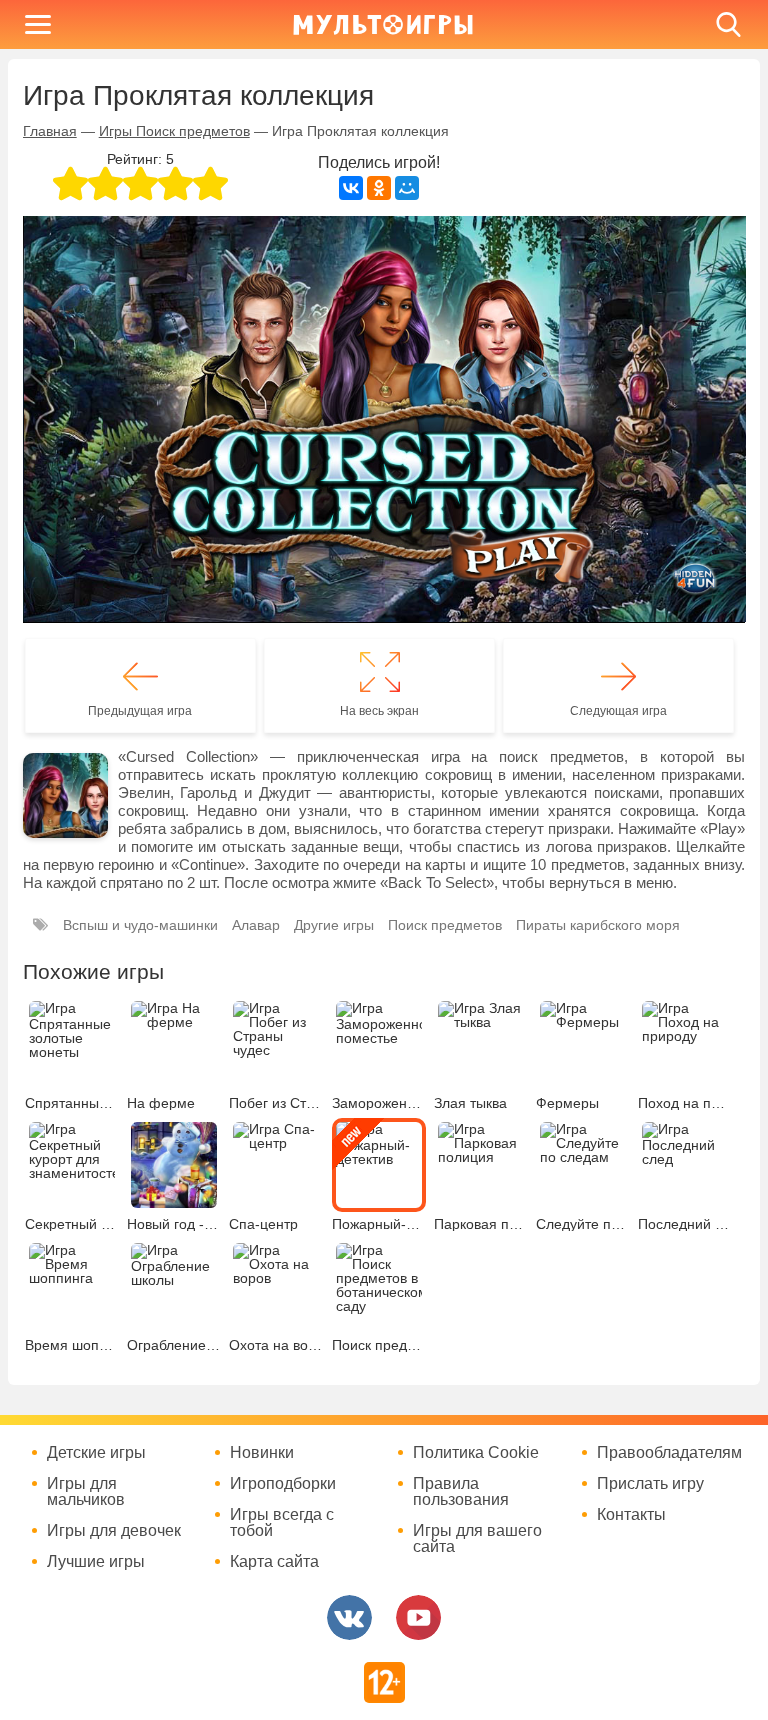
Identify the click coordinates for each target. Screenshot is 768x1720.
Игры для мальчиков (86, 1492)
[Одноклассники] (379, 188)
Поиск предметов (445, 925)
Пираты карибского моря (598, 925)
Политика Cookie (476, 1453)
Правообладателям (669, 1453)
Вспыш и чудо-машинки (140, 925)
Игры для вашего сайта (477, 1539)
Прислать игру (650, 1484)
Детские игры (96, 1453)
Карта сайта (274, 1562)
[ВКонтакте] (351, 188)
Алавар (256, 925)
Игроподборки (283, 1484)
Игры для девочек (114, 1531)
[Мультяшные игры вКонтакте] (349, 1617)
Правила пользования (461, 1492)
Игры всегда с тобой (282, 1523)
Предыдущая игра (140, 711)
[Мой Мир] (407, 188)
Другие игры (334, 925)
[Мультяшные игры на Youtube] (418, 1617)
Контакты (631, 1515)
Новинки (262, 1453)
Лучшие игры (96, 1562)
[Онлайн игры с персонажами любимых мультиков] (383, 24)
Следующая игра (618, 711)
